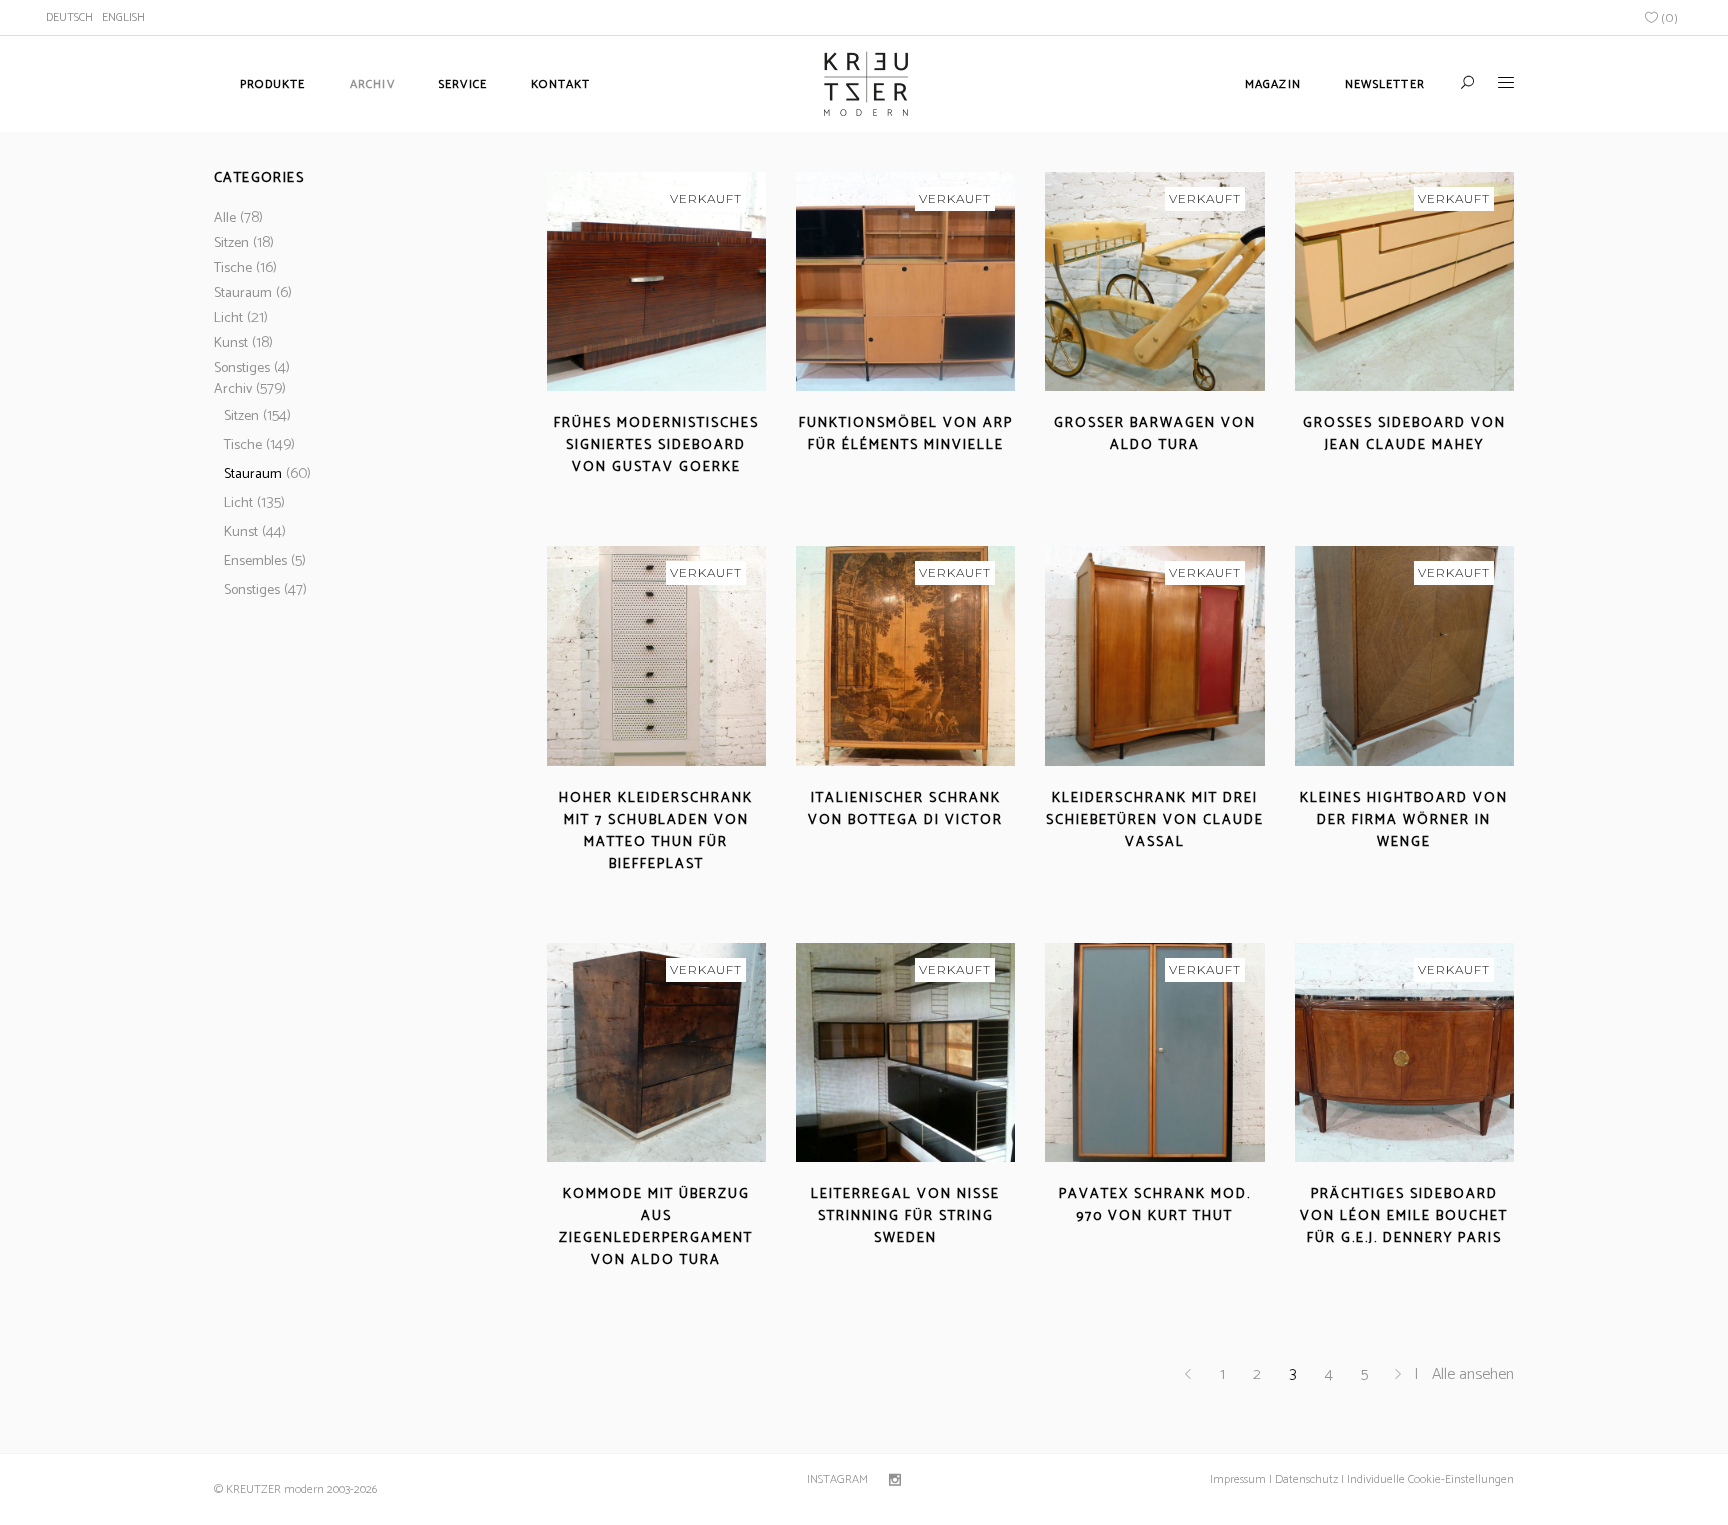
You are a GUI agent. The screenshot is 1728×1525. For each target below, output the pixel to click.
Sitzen (231, 243)
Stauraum (243, 293)
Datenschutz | (1309, 1479)
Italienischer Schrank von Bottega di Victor (905, 809)
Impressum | (1241, 1479)
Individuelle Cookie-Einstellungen (1429, 1479)
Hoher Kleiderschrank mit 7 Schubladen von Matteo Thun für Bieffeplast (656, 831)
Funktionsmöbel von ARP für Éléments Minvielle (906, 434)
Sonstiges (242, 368)
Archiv (233, 389)
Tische (233, 268)
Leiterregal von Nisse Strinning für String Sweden (905, 1216)
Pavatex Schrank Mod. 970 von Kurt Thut (1155, 1205)
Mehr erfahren (599, 491)
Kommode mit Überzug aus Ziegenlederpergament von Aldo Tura (656, 1227)
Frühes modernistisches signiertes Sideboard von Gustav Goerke (656, 445)
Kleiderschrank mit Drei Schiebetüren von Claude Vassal (1155, 820)
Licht (228, 318)
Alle (225, 218)
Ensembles (255, 561)
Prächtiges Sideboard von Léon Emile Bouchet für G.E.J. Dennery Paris (1404, 1216)
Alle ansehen (1473, 1374)
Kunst (231, 343)
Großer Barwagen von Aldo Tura (1155, 434)
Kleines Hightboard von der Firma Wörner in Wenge (1404, 820)
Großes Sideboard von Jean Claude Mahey (1404, 434)
